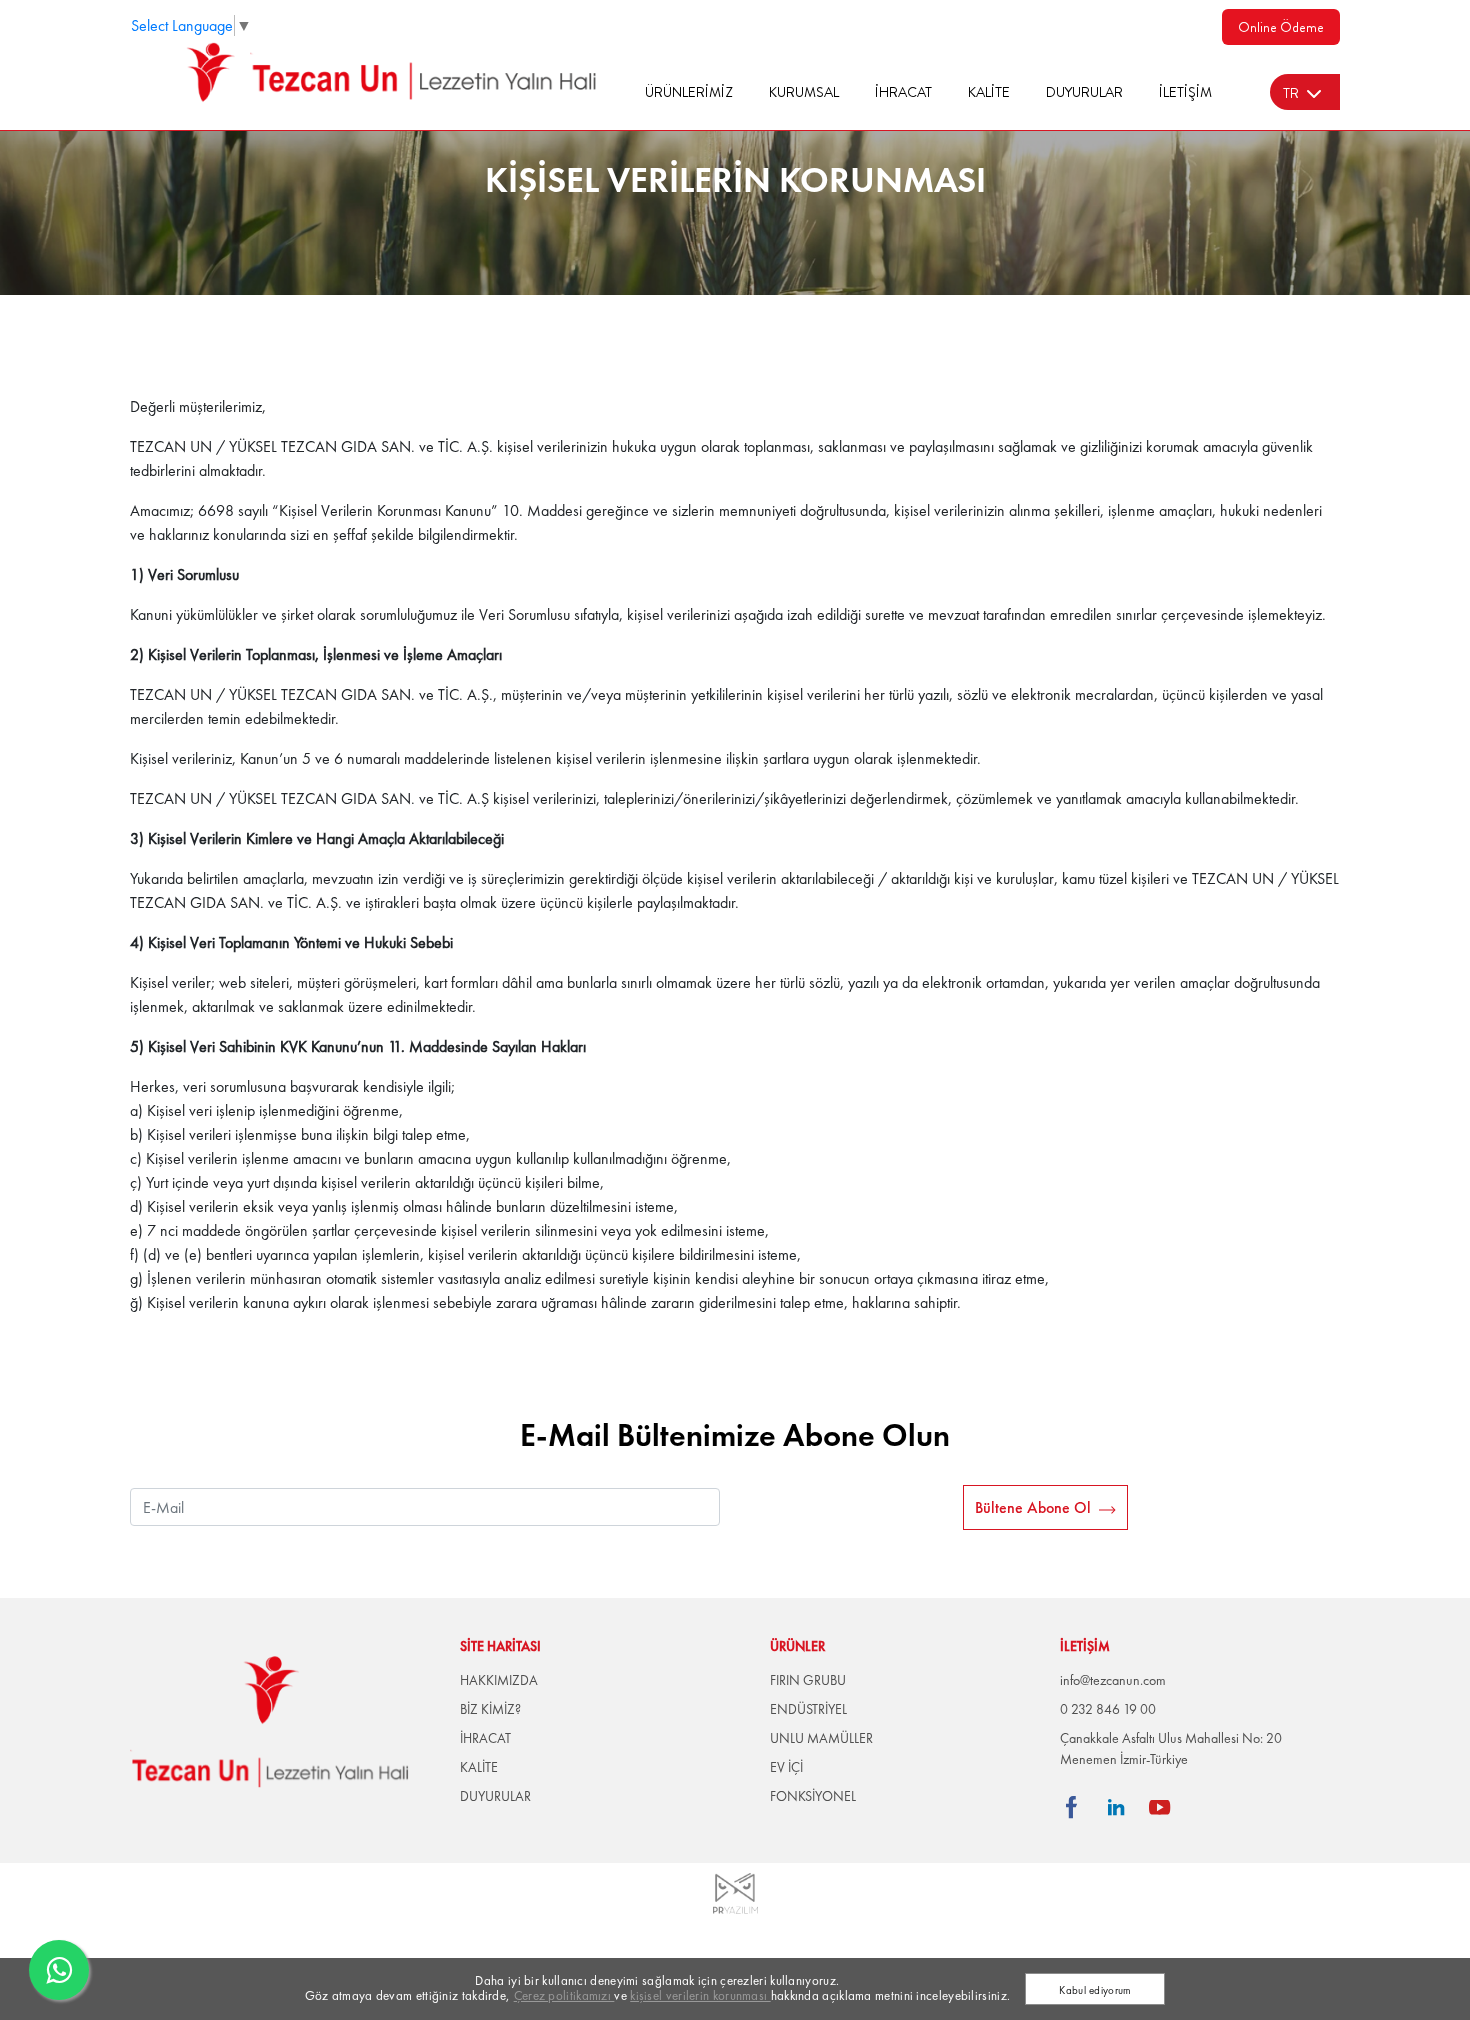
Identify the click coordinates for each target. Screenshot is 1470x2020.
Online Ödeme (1281, 27)
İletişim (1185, 92)
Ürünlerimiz (689, 92)
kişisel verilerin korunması (700, 1995)
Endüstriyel (808, 1709)
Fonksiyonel (813, 1796)
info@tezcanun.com (1113, 1680)
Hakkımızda (499, 1680)
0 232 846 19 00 (1108, 1709)
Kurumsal (804, 92)
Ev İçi (786, 1767)
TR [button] (1291, 93)
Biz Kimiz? (490, 1709)
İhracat (903, 92)
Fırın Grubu (808, 1680)
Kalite (989, 92)
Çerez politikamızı (564, 1995)
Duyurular (1084, 92)
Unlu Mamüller (821, 1738)
